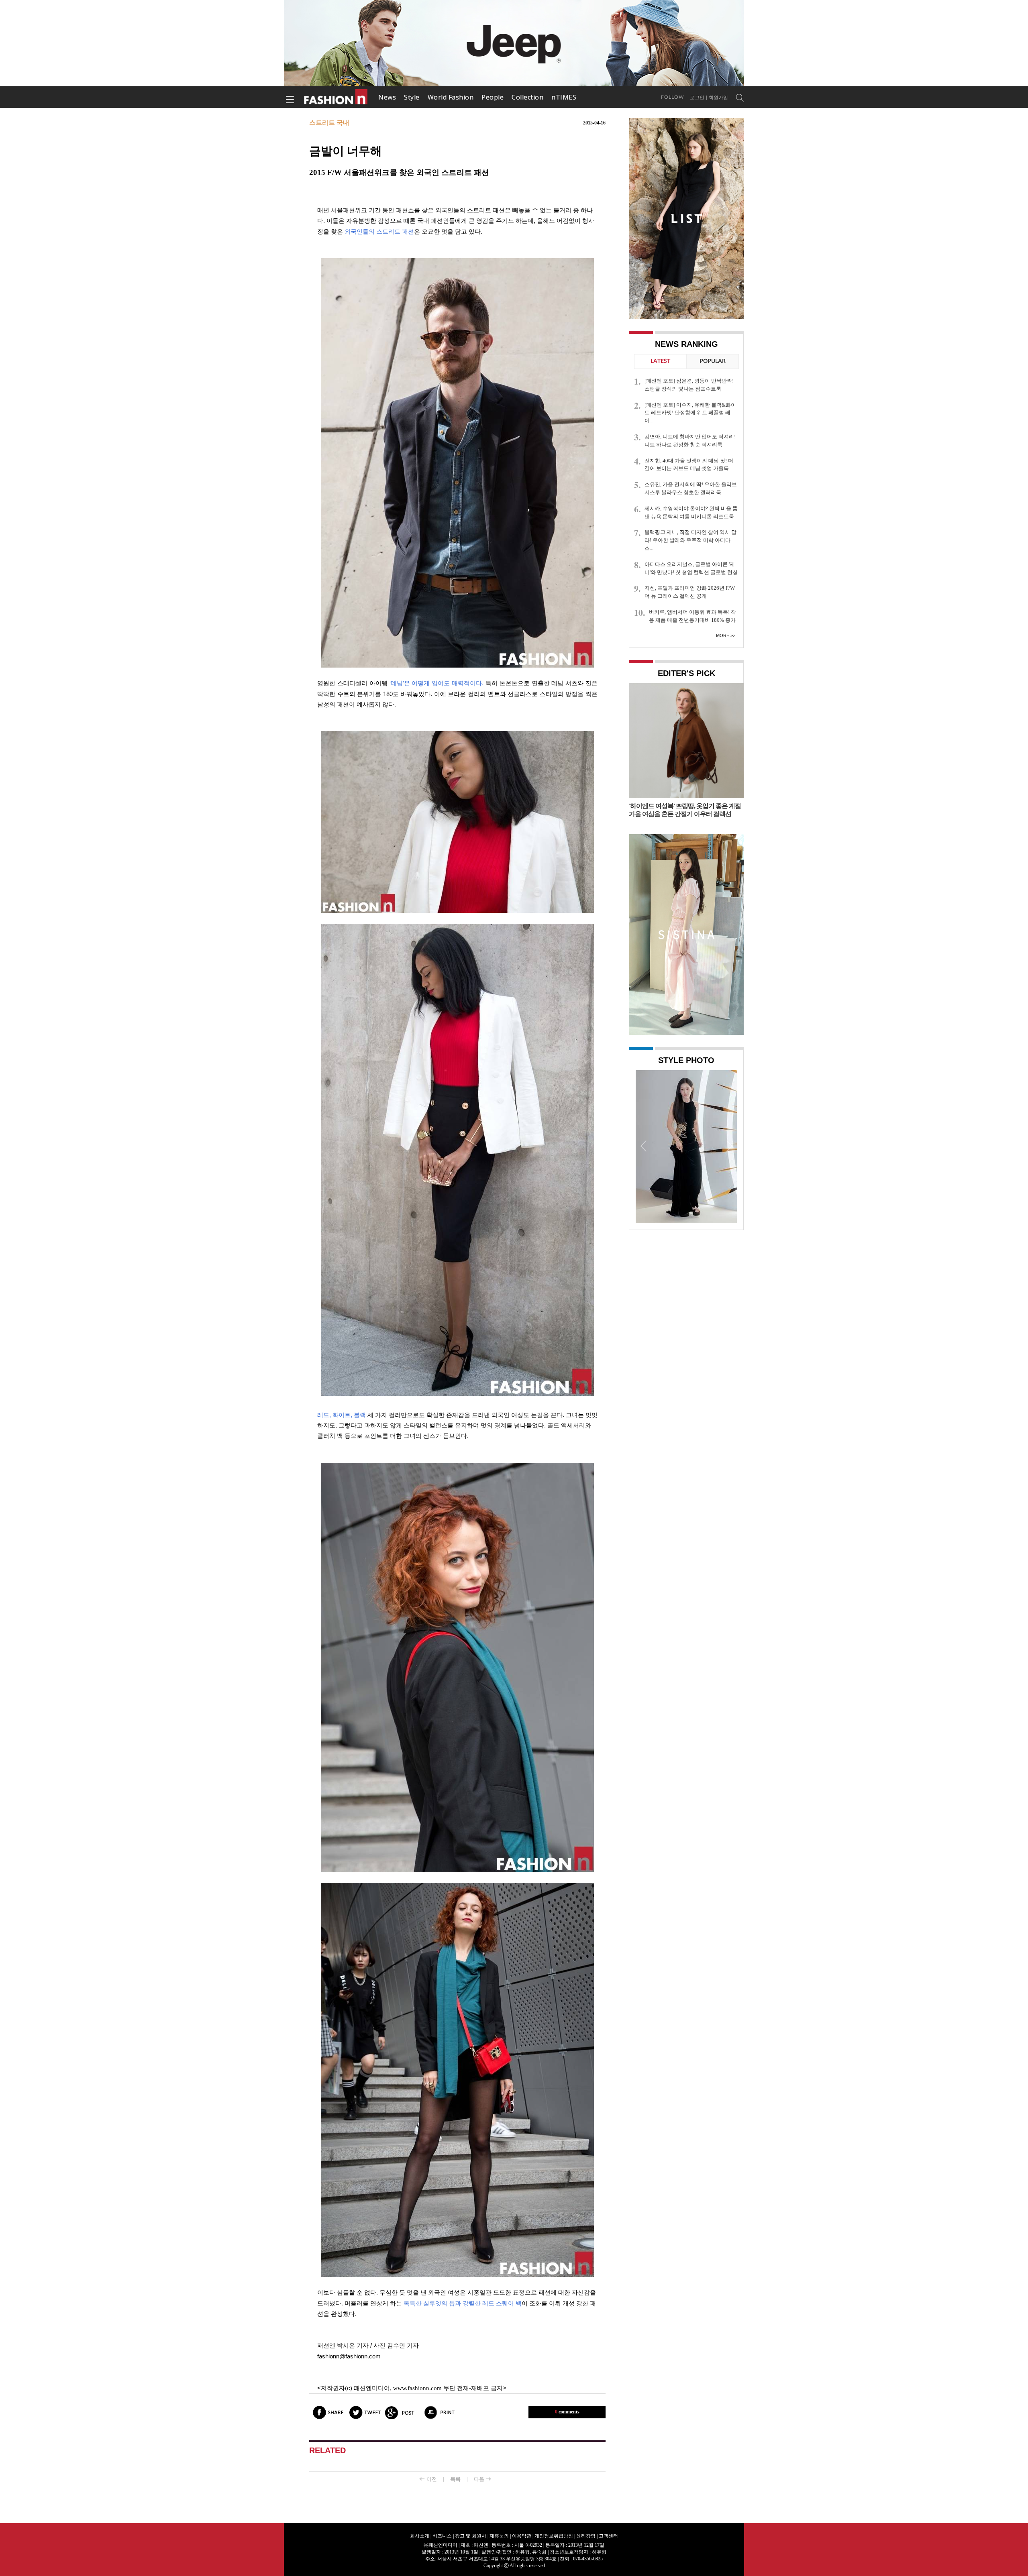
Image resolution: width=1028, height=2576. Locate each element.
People (493, 97)
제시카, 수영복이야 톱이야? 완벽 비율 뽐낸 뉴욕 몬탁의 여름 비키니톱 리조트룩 (691, 512)
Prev (644, 1146)
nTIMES (564, 97)
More (723, 635)
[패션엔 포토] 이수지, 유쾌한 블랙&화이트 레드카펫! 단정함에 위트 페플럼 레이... (690, 413)
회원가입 (718, 98)
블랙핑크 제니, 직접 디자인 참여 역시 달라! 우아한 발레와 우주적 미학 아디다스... (690, 540)
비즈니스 (442, 2536)
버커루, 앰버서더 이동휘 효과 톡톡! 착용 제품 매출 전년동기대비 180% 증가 (692, 616)
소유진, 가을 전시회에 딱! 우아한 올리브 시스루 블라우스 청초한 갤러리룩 (691, 488)
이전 (432, 2479)
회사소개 (420, 2536)
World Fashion (451, 97)
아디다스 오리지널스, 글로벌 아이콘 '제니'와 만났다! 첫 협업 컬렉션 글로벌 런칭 (691, 568)
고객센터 (608, 2536)
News (387, 97)
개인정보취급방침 (554, 2536)
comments (567, 2412)
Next (729, 1146)
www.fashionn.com (417, 2388)
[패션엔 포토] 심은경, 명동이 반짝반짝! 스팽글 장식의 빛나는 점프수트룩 (689, 385)
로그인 (697, 98)
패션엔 (336, 97)
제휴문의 (499, 2536)
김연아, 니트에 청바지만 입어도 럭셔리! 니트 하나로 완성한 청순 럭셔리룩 (690, 441)
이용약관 (522, 2536)
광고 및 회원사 (471, 2536)
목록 (455, 2479)
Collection (527, 97)
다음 (479, 2479)
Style (412, 97)
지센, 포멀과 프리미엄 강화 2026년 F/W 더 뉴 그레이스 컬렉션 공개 (690, 592)
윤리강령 (586, 2536)
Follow (672, 97)
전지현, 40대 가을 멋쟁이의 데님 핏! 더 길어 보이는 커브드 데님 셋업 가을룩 (689, 465)
